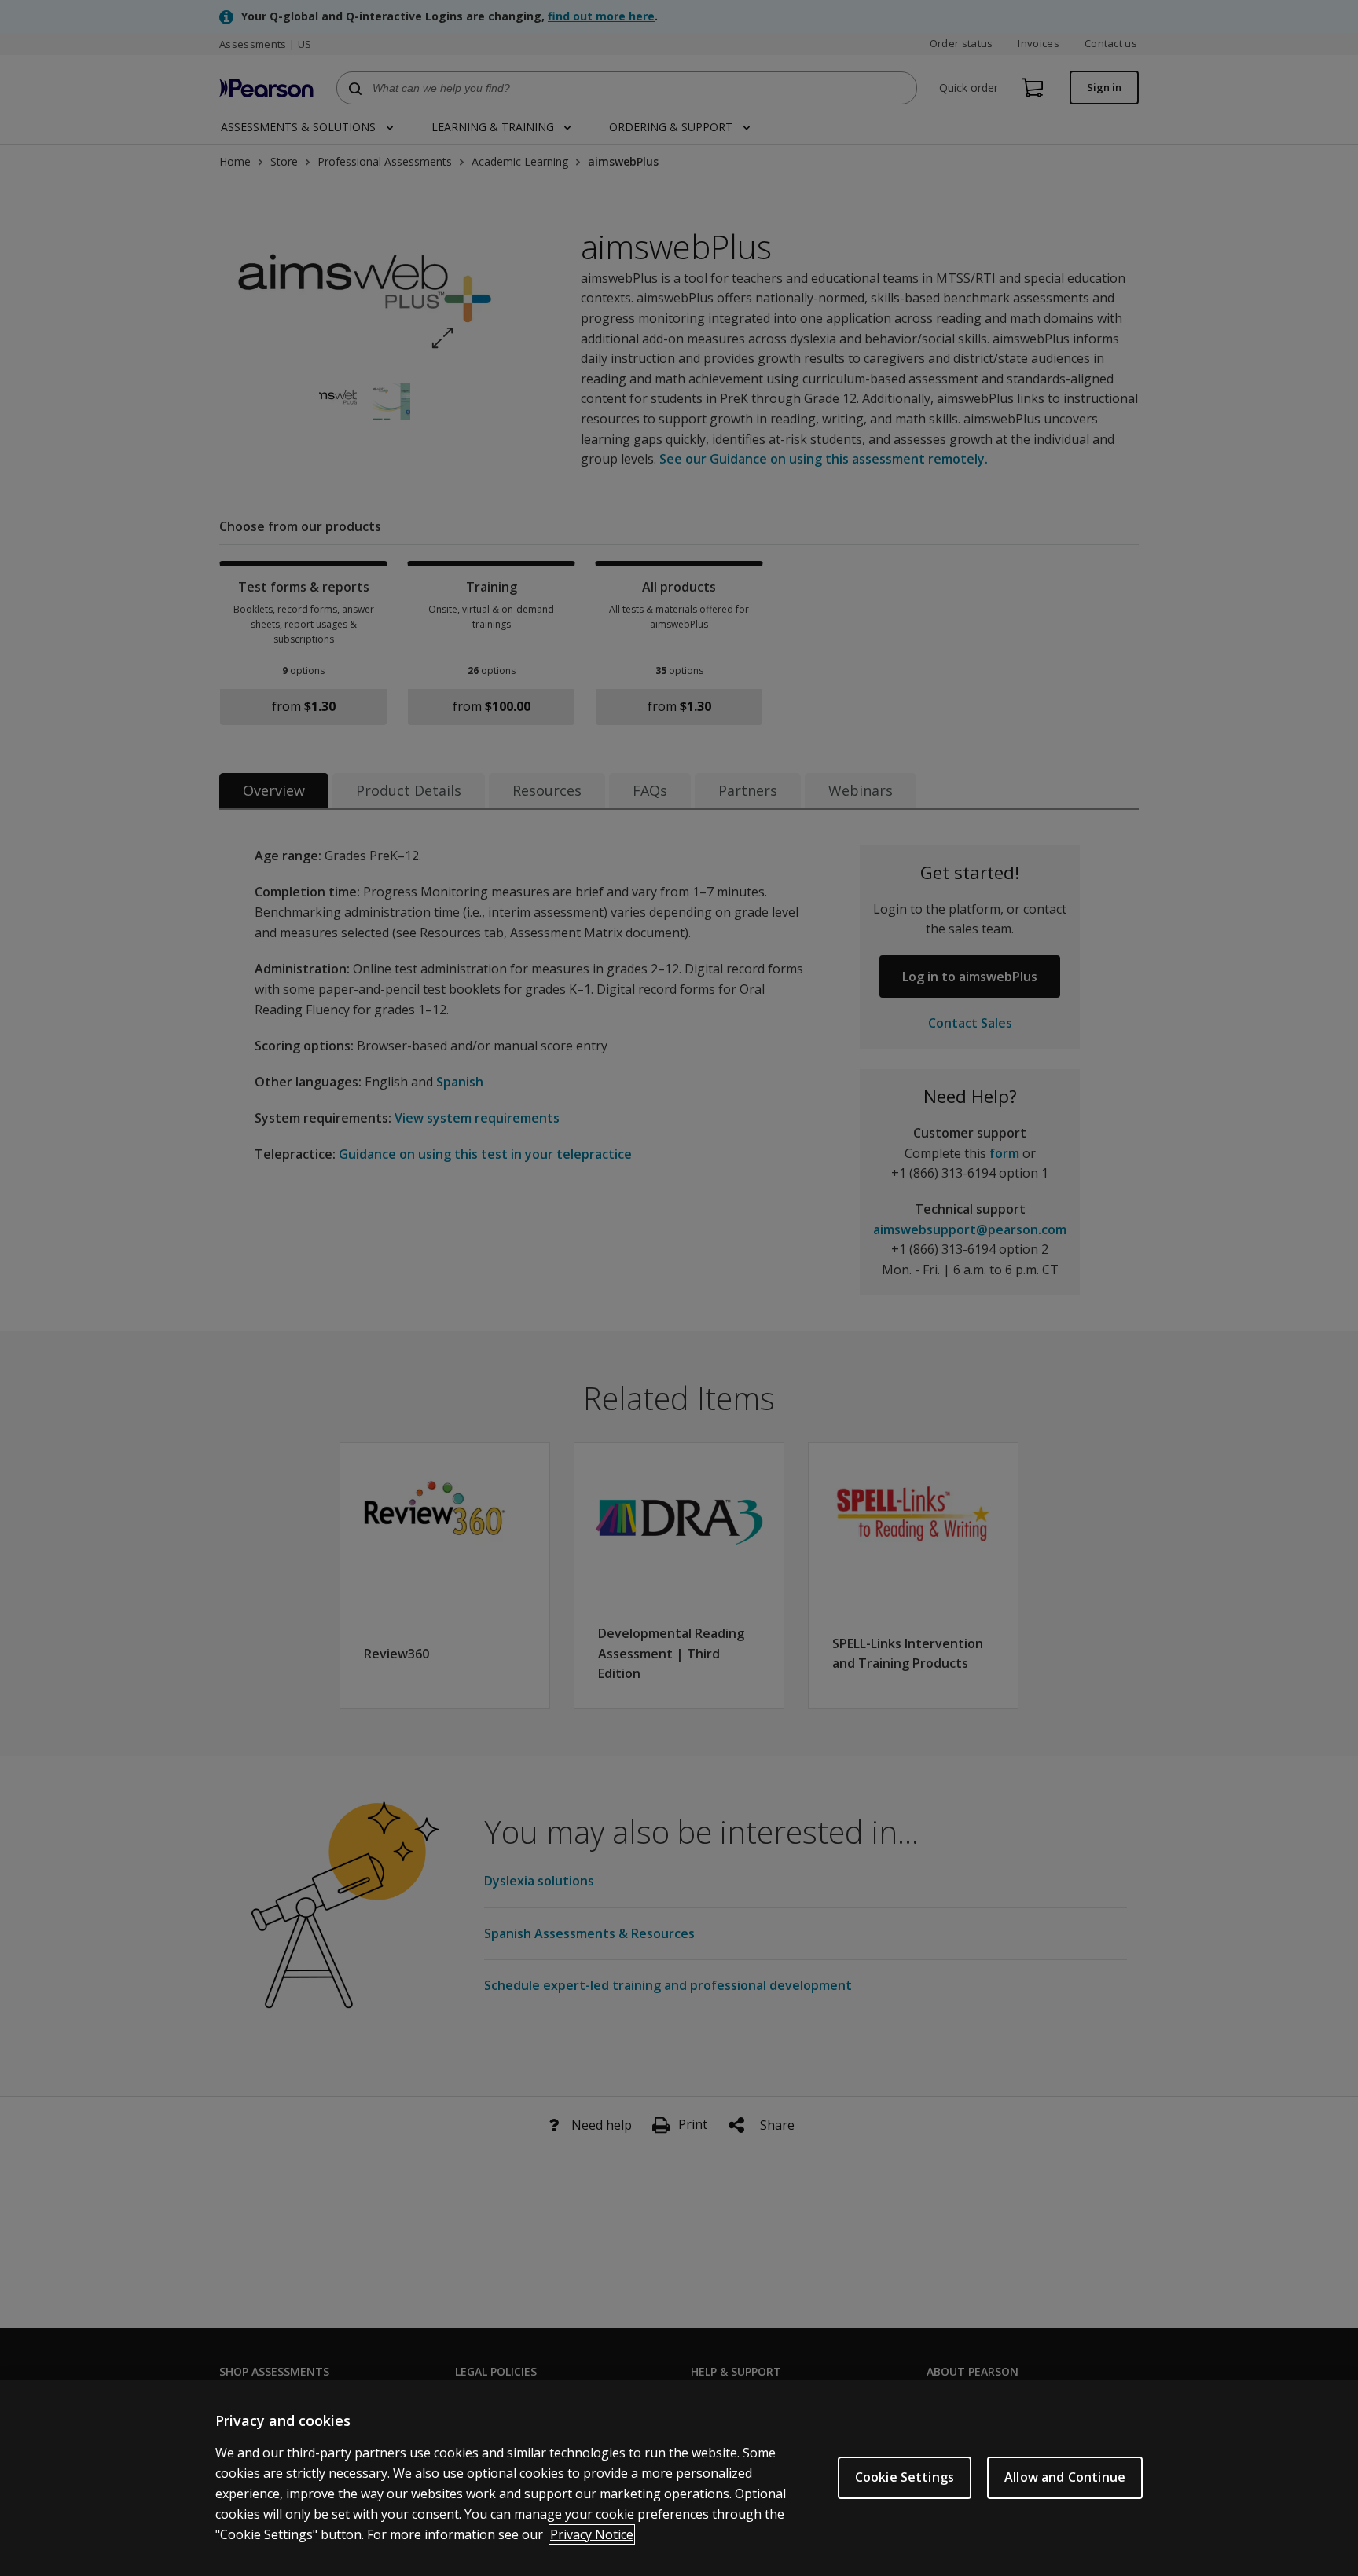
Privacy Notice (592, 2534)
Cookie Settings (905, 2477)
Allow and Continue (1065, 2477)
